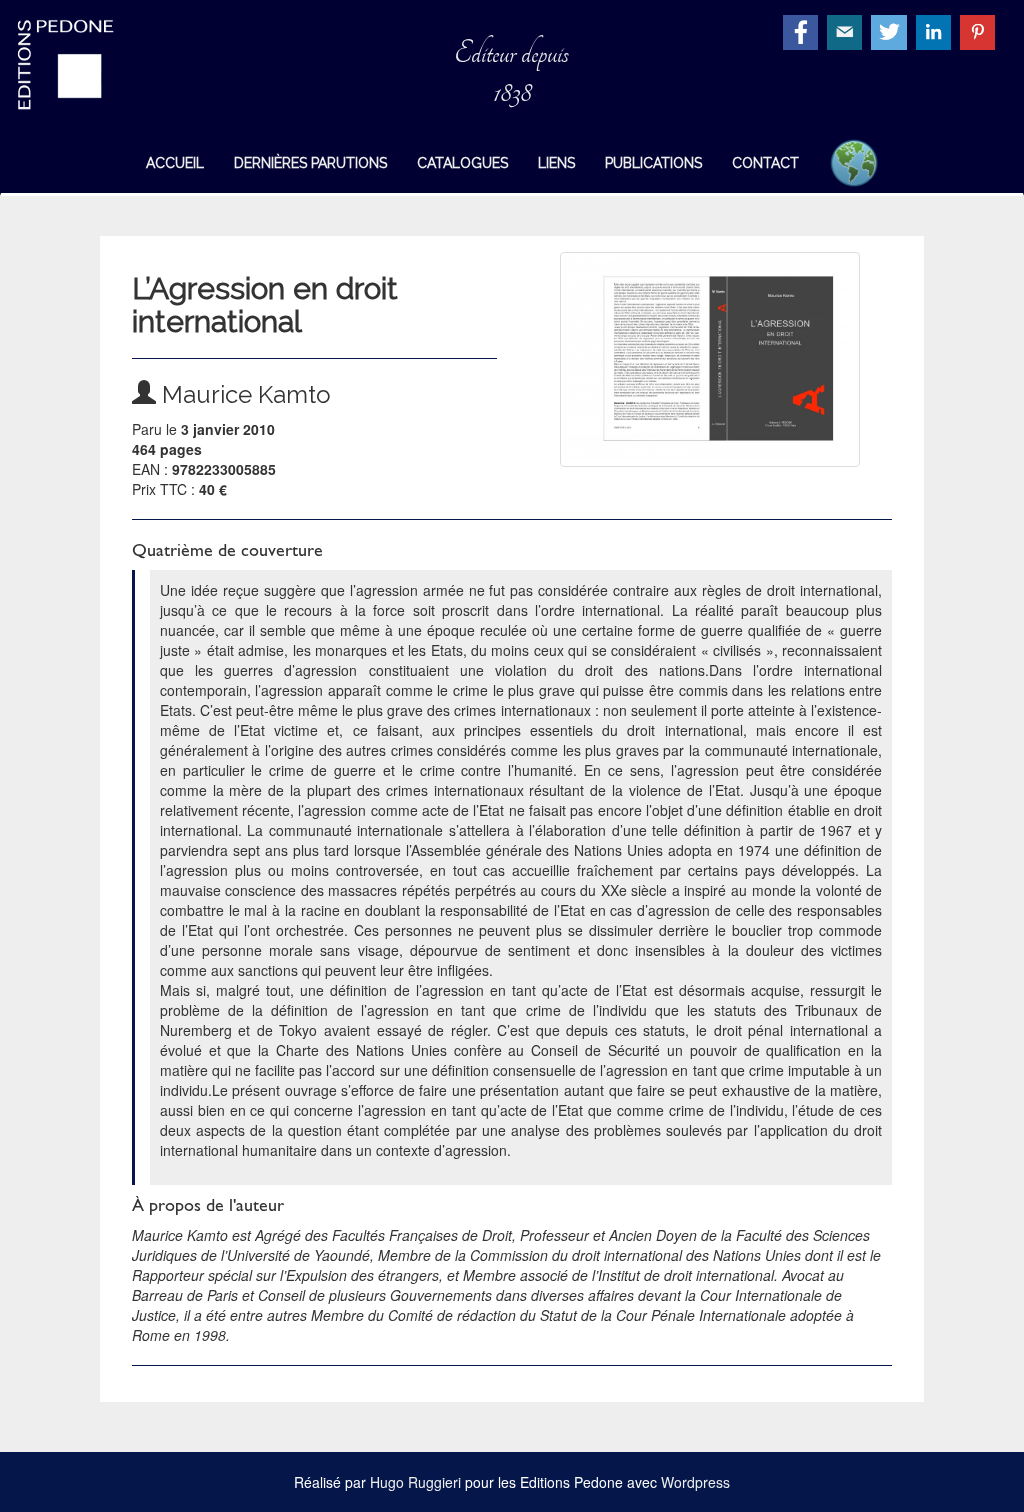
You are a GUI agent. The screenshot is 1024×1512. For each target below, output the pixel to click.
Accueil (175, 163)
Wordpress (695, 1482)
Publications (653, 163)
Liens (556, 163)
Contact (765, 163)
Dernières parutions (310, 163)
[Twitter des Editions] (891, 30)
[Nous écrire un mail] (847, 30)
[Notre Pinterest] (980, 30)
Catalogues (462, 163)
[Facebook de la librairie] (803, 30)
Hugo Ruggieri (415, 1482)
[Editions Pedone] (85, 65)
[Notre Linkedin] (936, 30)
